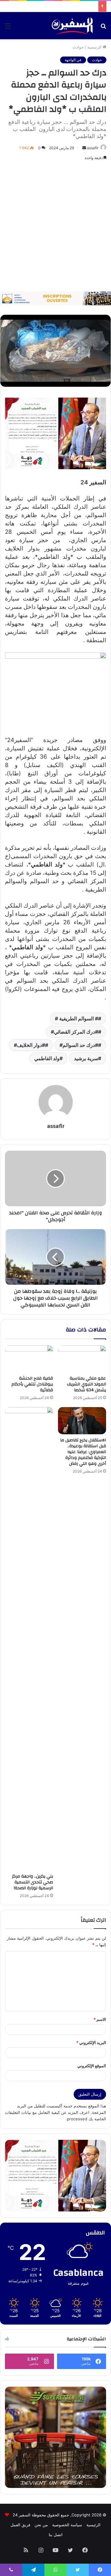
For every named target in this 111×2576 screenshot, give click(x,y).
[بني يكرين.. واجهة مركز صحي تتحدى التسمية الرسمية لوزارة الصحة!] (29, 1639)
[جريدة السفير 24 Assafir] (72, 26)
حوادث (78, 47)
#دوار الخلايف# (29, 1045)
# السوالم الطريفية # (76, 1018)
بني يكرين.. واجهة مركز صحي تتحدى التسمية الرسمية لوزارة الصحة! (33, 1882)
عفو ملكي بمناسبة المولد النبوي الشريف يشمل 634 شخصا (86, 1384)
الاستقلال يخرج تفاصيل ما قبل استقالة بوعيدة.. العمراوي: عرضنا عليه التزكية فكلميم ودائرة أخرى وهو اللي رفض (83, 1452)
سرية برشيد (86, 1058)
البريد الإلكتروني (91, 2043)
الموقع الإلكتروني (92, 2066)
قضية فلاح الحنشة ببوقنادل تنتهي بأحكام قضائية (32, 1384)
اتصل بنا (56, 2535)
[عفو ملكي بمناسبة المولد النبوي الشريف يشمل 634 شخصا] (82, 1359)
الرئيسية (95, 47)
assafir (93, 148)
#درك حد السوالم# (79, 1045)
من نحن (41, 2525)
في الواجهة (73, 60)
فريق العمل (20, 2525)
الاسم (100, 2019)
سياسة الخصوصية (67, 2525)
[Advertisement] (55, 226)
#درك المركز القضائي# (74, 1032)
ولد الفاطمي (47, 1058)
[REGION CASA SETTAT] (55, 433)
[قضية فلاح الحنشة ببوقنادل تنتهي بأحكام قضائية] (29, 1359)
